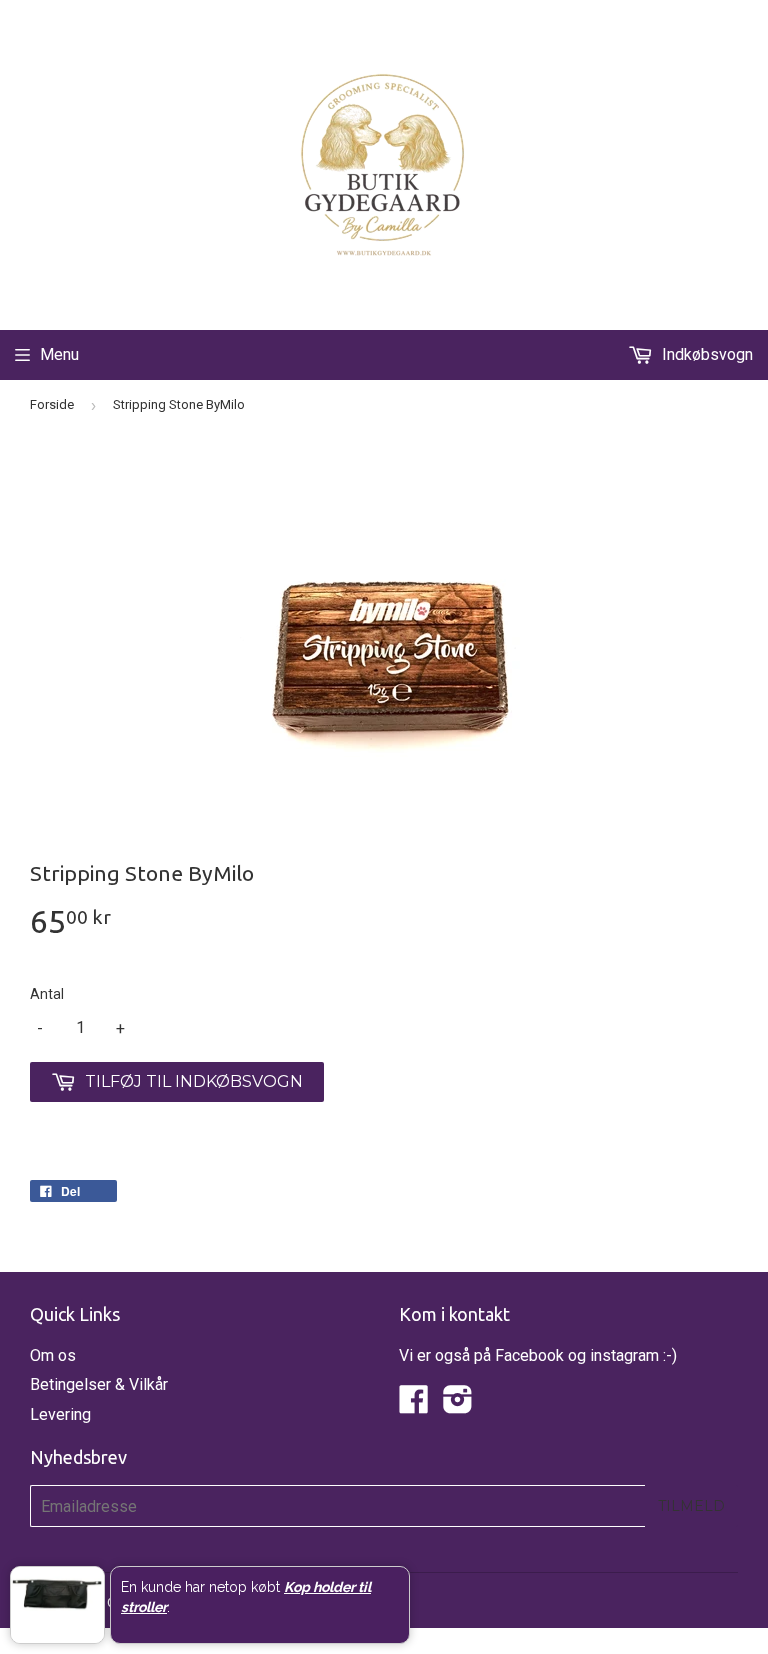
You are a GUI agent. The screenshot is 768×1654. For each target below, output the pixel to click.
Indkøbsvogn (705, 354)
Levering (60, 1414)
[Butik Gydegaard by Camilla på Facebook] (414, 1405)
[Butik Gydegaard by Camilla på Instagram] (458, 1405)
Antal (47, 994)
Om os (53, 1355)
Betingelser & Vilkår (99, 1384)
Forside (52, 404)
